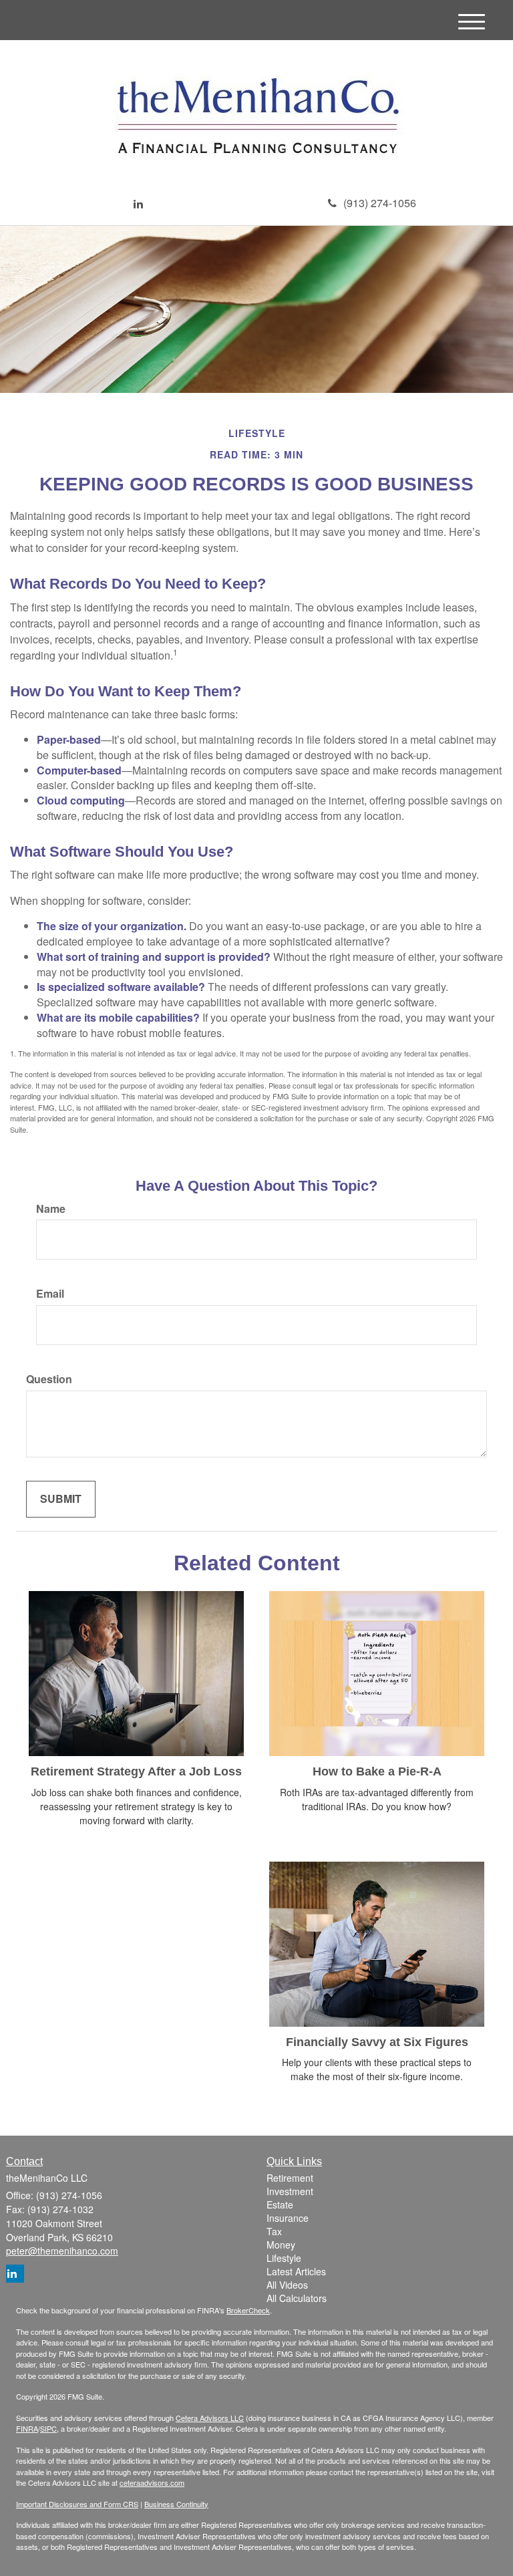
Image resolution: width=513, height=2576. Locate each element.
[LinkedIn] (138, 204)
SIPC (48, 2428)
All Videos (287, 2285)
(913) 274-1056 (380, 203)
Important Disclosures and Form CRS (77, 2504)
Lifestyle (284, 2258)
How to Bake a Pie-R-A (377, 1771)
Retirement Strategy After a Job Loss (136, 1771)
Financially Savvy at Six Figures (377, 2042)
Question (49, 1379)
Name (51, 1209)
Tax (274, 2231)
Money (281, 2245)
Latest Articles (296, 2271)
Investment (290, 2191)
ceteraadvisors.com (152, 2482)
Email (50, 1294)
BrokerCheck (248, 2310)
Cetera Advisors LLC (210, 2418)
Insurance (288, 2218)
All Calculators (297, 2298)
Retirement (290, 2178)
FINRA (27, 2428)
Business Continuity (176, 2504)
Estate (280, 2204)
